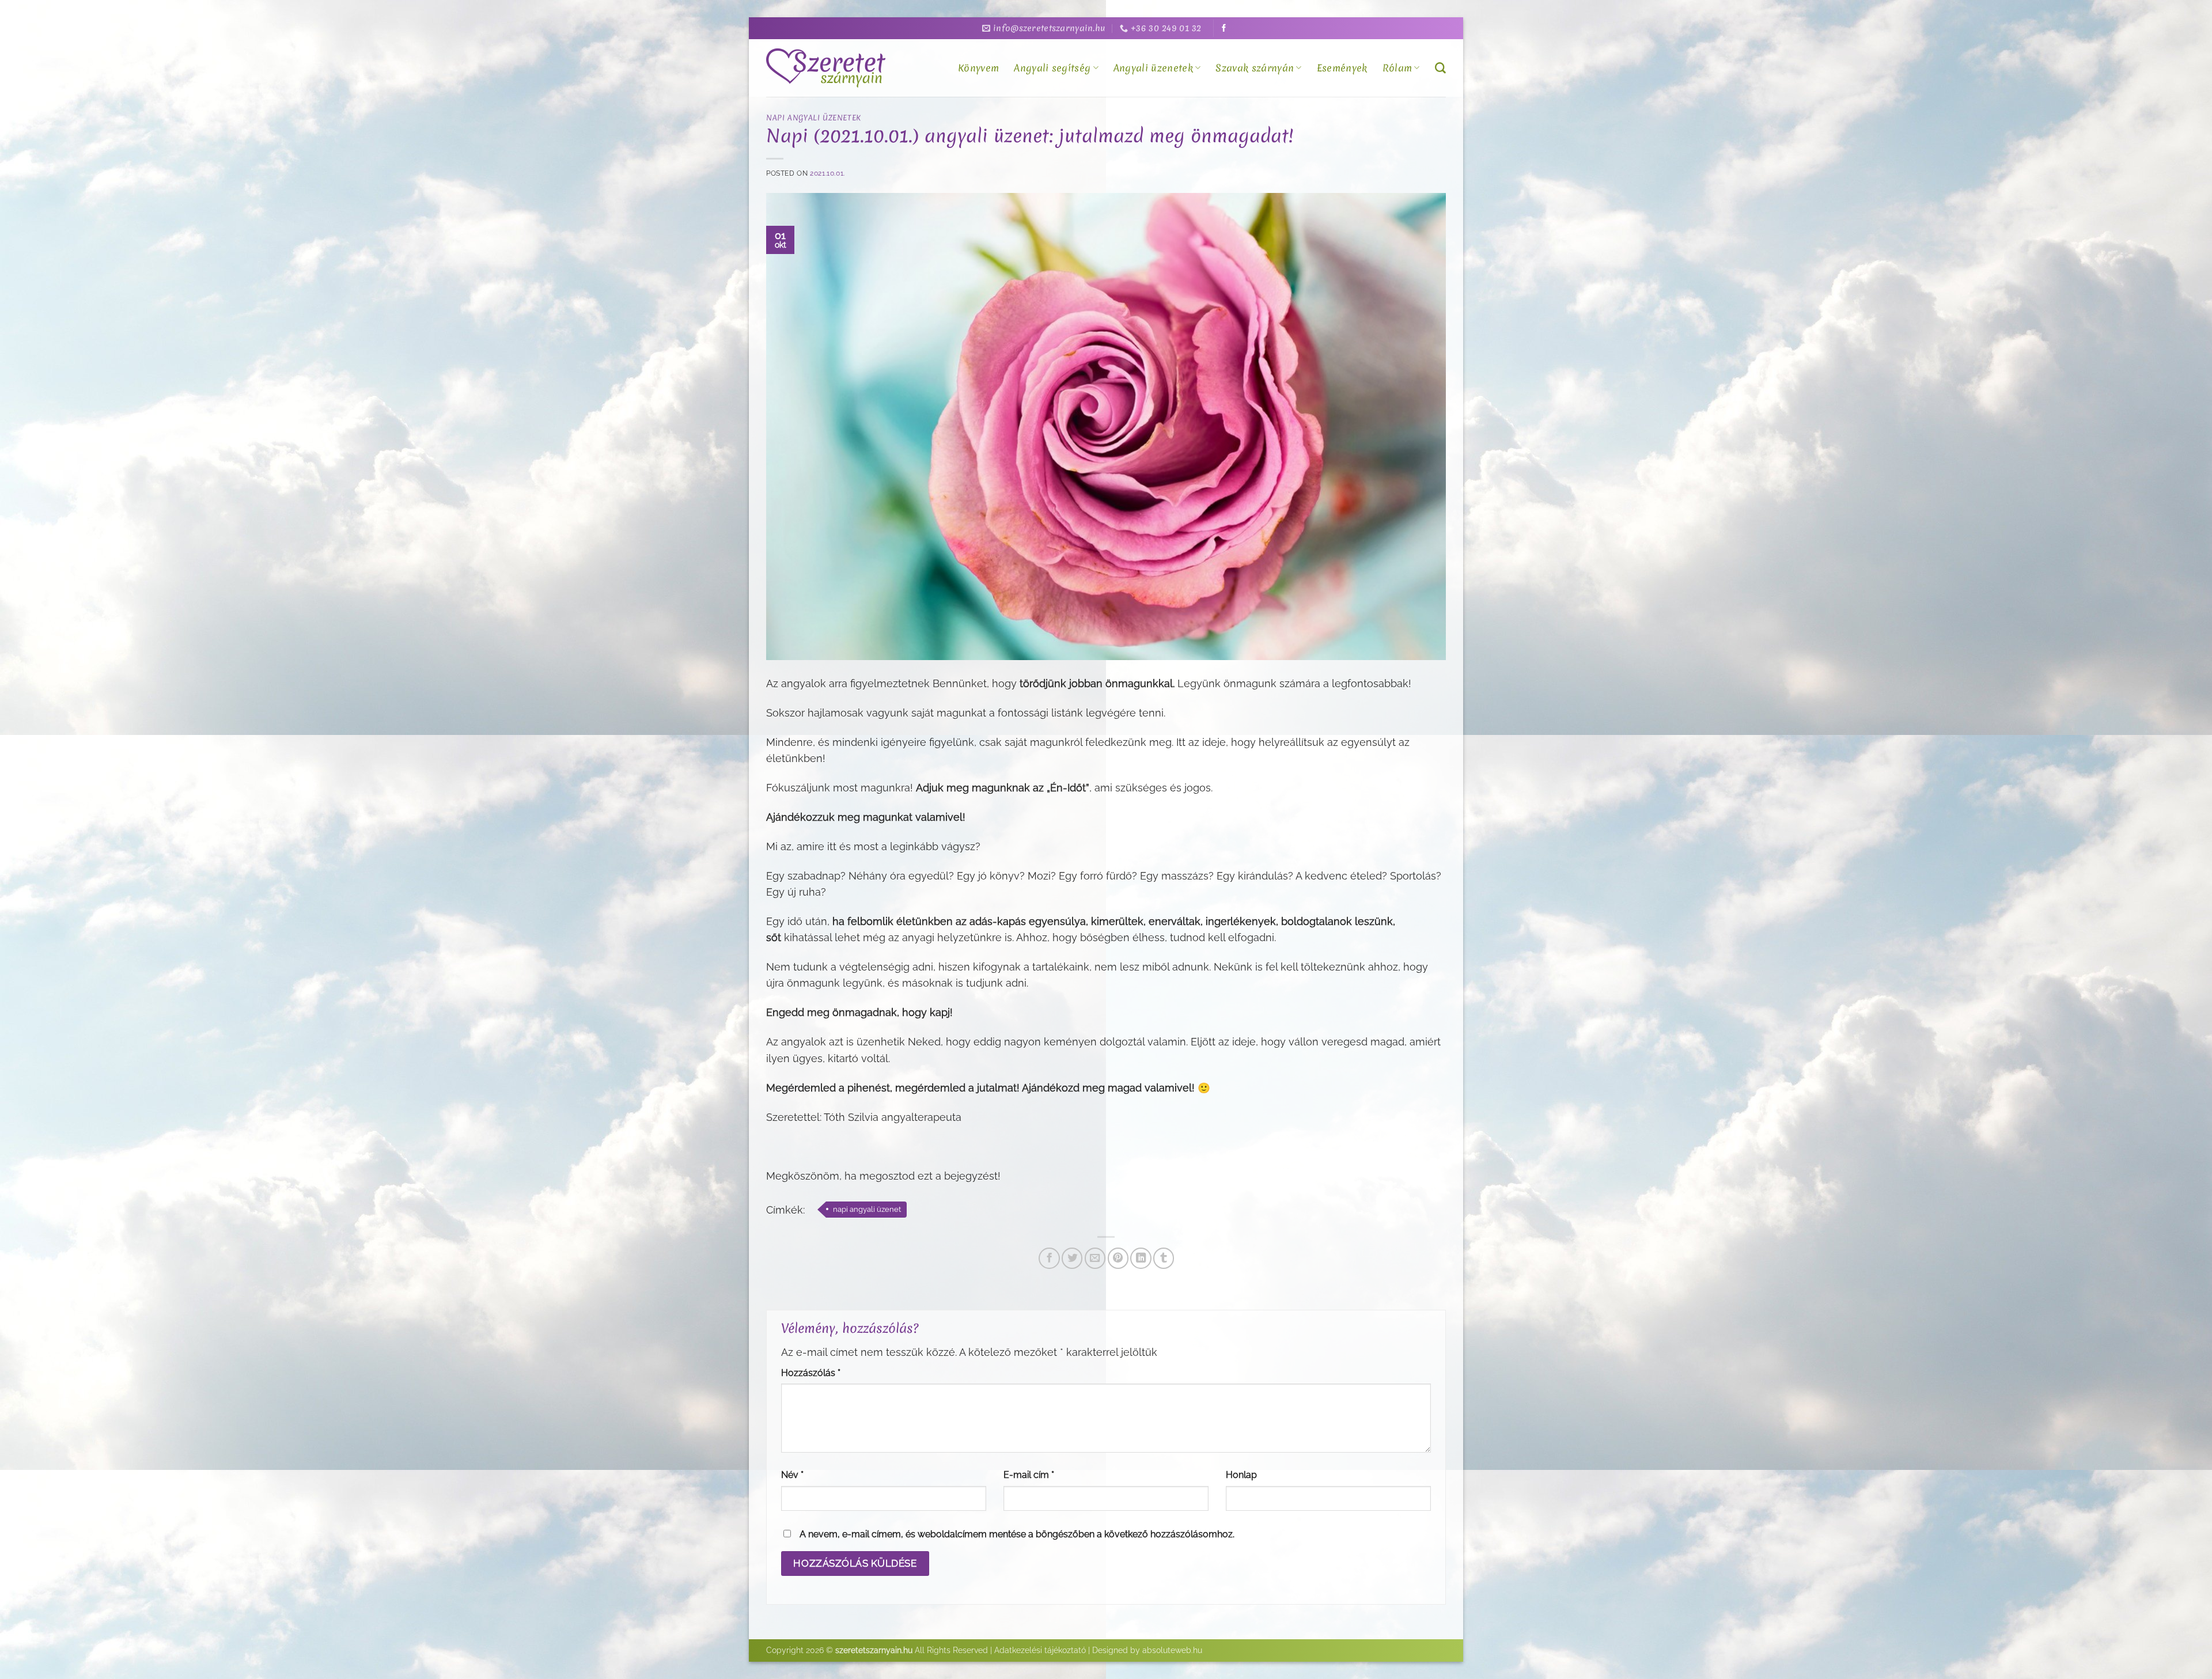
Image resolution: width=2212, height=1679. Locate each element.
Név (792, 1475)
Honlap (1241, 1475)
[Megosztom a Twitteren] (1072, 1258)
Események (1342, 68)
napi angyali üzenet (867, 1209)
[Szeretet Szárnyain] (828, 68)
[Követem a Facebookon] (1224, 29)
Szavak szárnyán (1255, 68)
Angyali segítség (1052, 68)
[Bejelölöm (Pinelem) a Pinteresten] (1118, 1258)
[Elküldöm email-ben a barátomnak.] (1095, 1258)
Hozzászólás (811, 1373)
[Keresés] (1440, 68)
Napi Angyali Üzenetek (814, 118)
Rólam (1397, 68)
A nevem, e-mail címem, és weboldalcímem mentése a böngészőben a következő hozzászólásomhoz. (1017, 1534)
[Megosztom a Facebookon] (1049, 1258)
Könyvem (978, 68)
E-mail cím (1029, 1475)
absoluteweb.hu (1172, 1650)
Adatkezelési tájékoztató (1040, 1650)
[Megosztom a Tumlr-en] (1164, 1258)
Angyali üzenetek (1153, 68)
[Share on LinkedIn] (1141, 1258)
